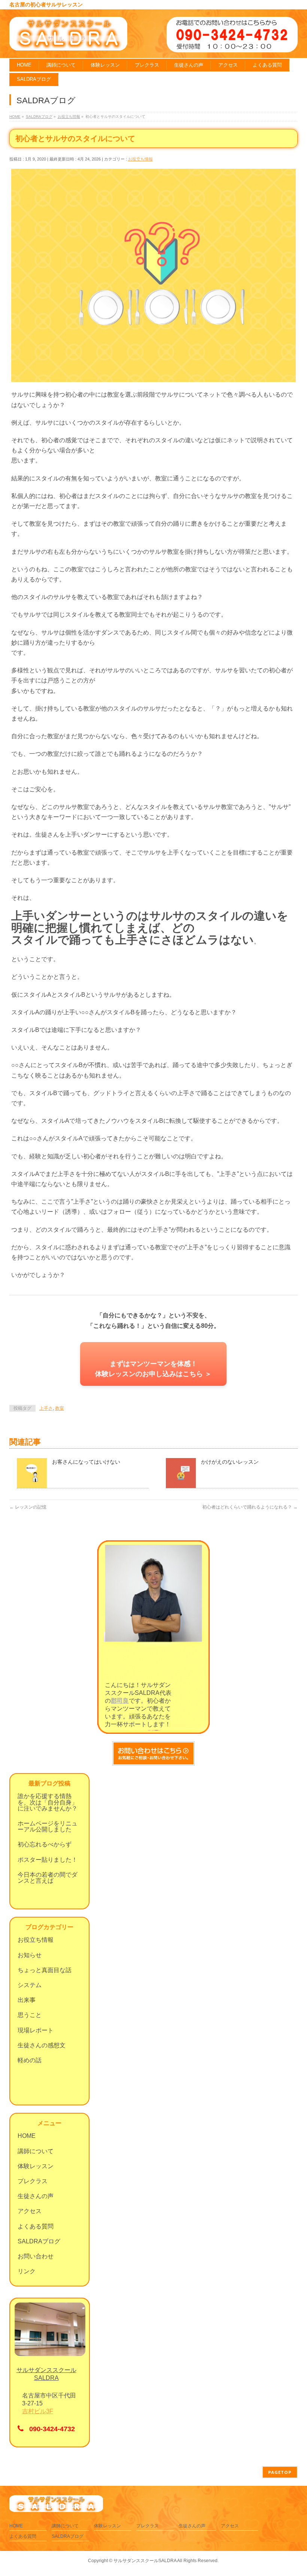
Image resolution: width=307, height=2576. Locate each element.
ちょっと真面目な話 (45, 1970)
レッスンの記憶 (28, 1507)
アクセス (30, 2211)
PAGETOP (280, 2472)
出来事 (27, 2000)
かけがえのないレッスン (230, 1462)
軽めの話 (30, 2060)
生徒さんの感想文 (42, 2045)
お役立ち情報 (140, 159)
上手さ (46, 1408)
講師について (36, 2151)
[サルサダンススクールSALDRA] (68, 42)
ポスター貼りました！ (48, 1860)
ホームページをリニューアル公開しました (48, 1826)
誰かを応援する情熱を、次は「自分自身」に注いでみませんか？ (48, 1802)
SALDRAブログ (39, 2241)
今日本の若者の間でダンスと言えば (48, 1878)
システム (30, 1985)
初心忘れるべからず (45, 1844)
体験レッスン (36, 2166)
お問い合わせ (36, 2256)
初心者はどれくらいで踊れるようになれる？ (250, 1507)
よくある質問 (36, 2226)
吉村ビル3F (38, 2411)
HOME (27, 2136)
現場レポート (36, 2030)
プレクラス (33, 2181)
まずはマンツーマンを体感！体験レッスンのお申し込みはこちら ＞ (153, 1369)
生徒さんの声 (36, 2196)
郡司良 (120, 1701)
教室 (60, 1408)
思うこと (30, 2015)
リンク (27, 2271)
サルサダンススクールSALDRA (145, 2561)
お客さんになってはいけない (86, 1462)
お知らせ (30, 1955)
